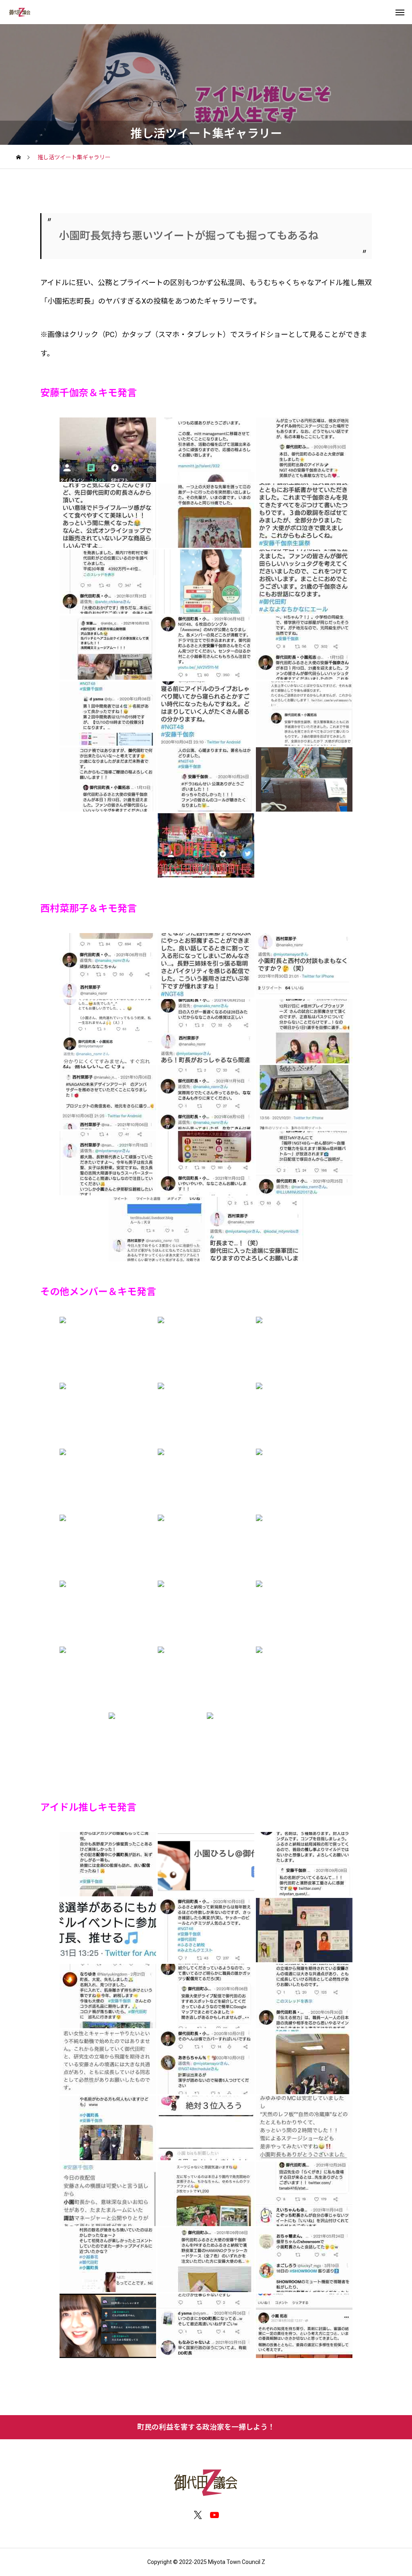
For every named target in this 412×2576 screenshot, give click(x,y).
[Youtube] (214, 2515)
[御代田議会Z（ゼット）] (20, 12)
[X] (198, 2515)
